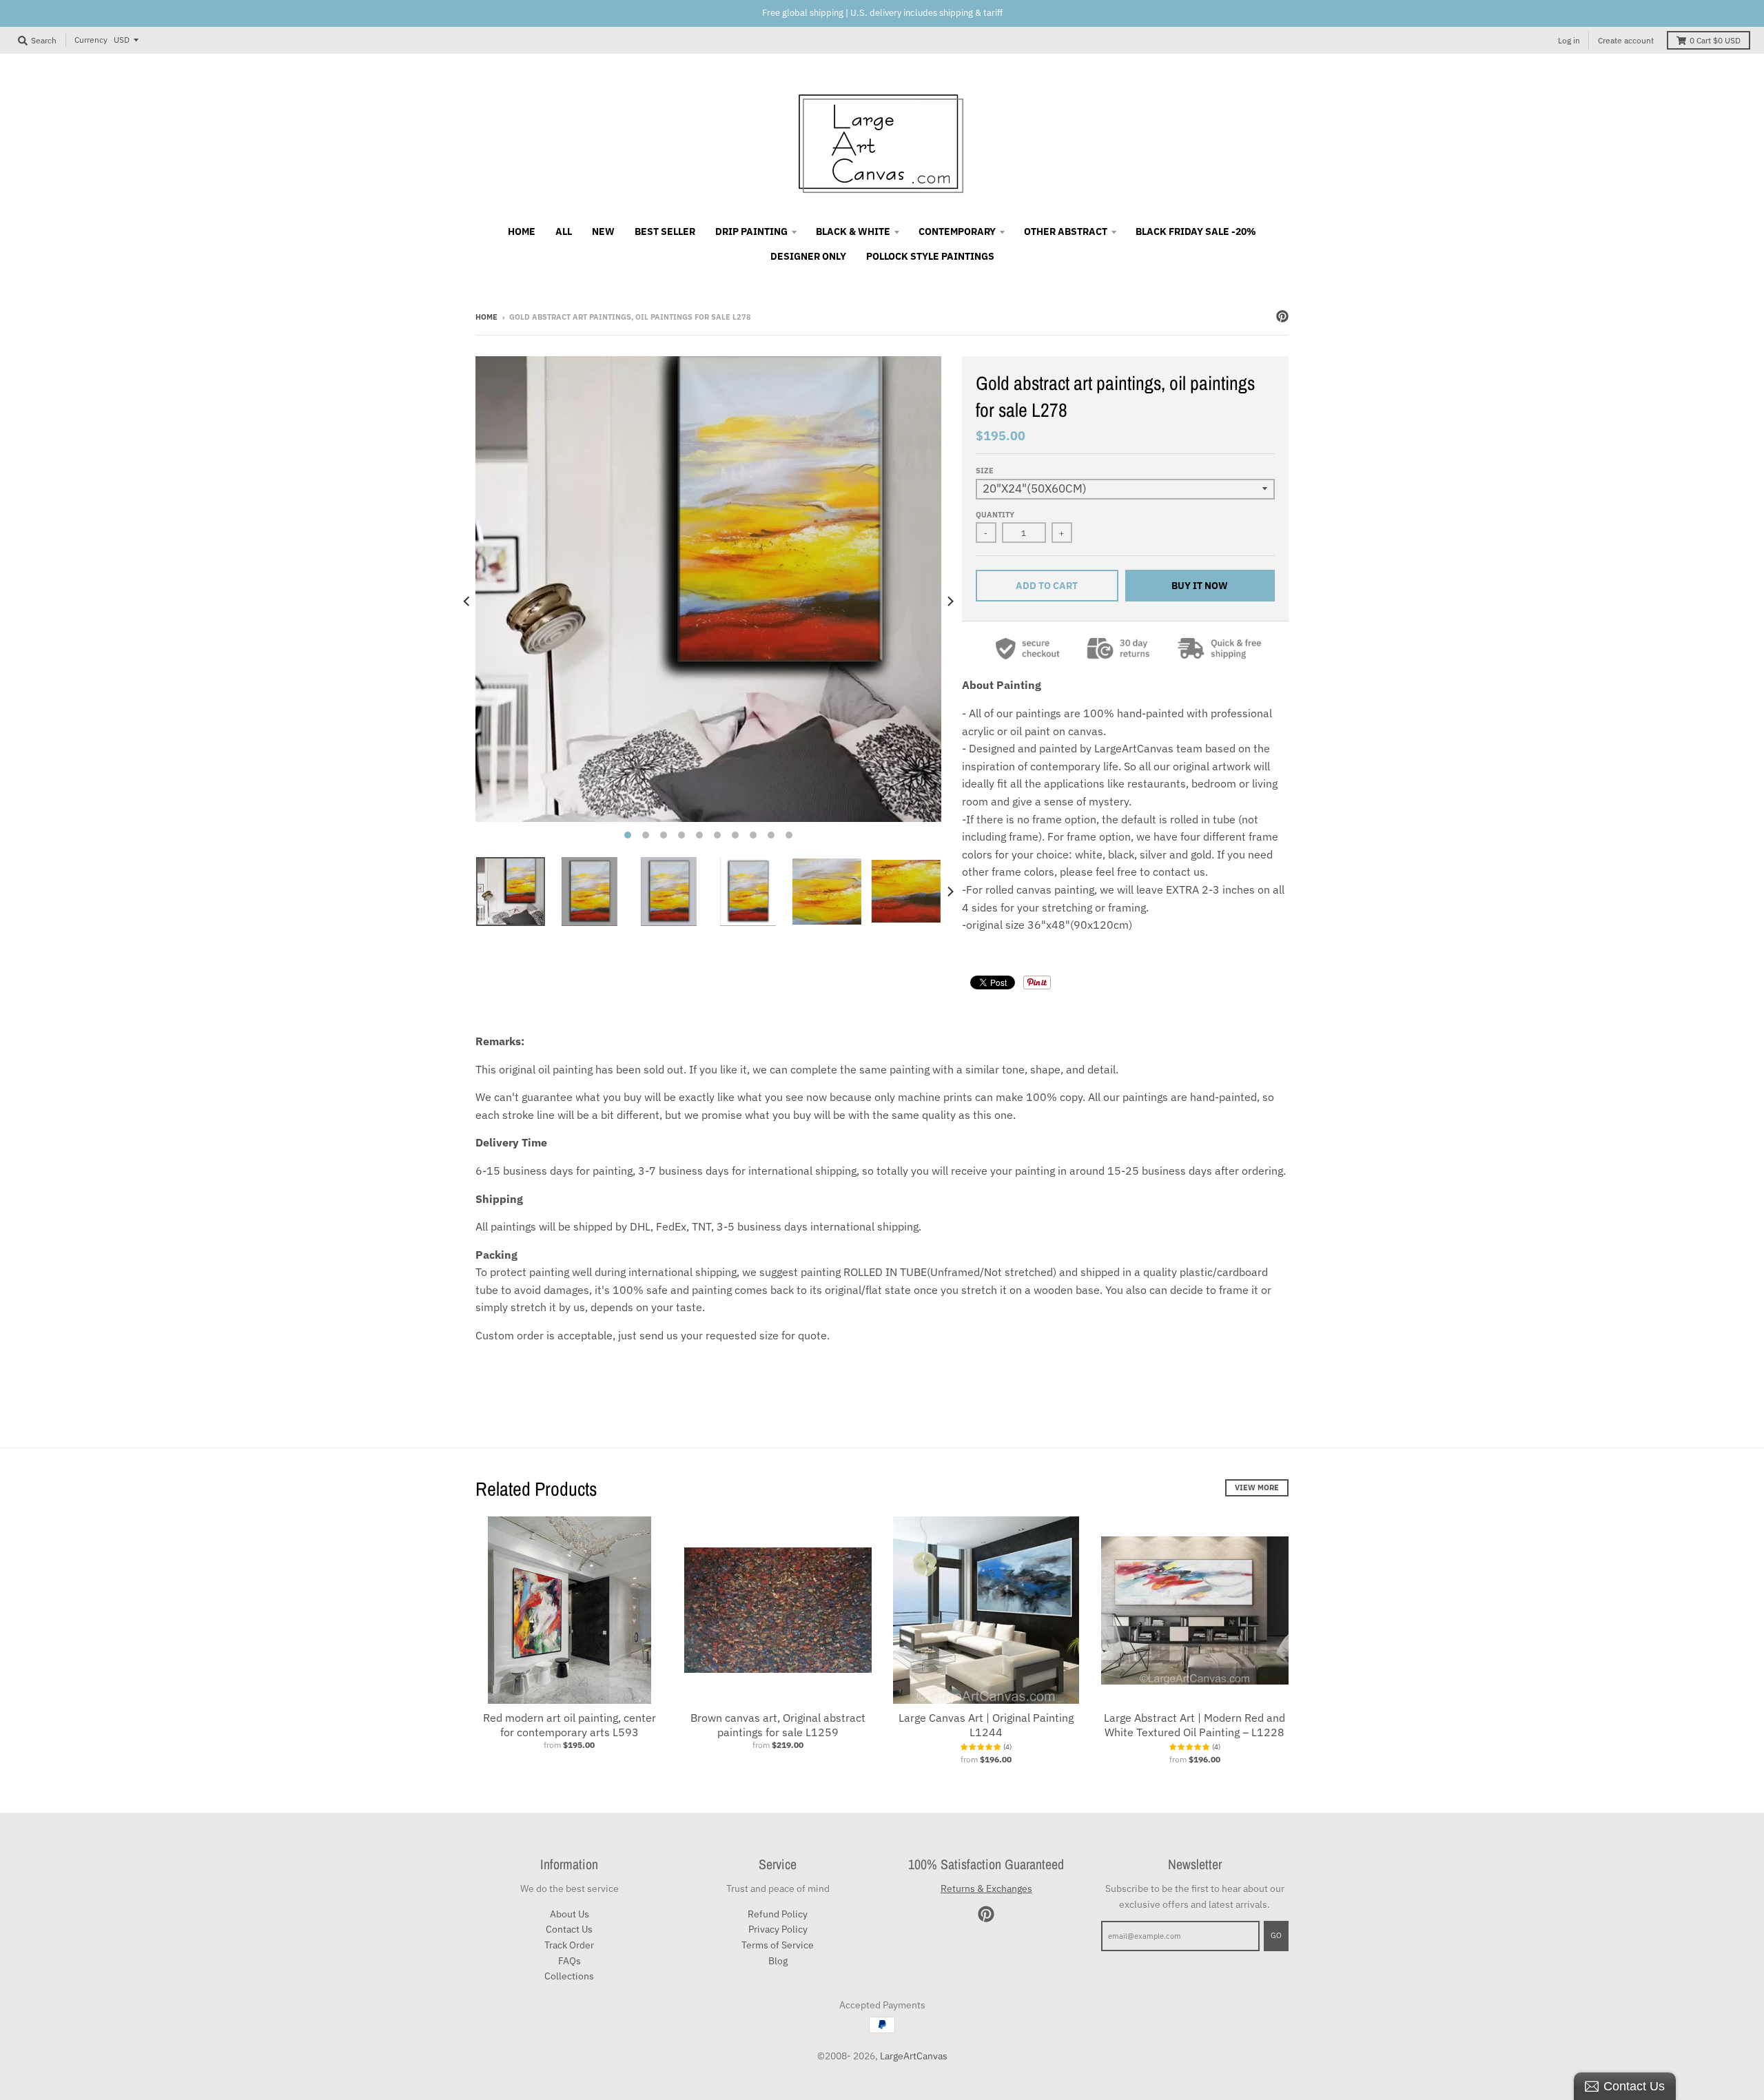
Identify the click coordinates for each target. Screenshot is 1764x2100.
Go (1276, 1935)
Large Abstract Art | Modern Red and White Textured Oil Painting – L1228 (1194, 1725)
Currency (91, 40)
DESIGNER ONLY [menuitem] (808, 256)
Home (486, 317)
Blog (778, 1961)
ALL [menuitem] (564, 231)
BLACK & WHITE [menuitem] (853, 231)
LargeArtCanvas (914, 2056)
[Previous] (467, 601)
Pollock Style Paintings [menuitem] (930, 256)
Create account (1626, 40)
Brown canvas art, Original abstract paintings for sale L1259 (778, 1725)
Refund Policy (778, 1914)
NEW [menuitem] (603, 231)
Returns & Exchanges (986, 1888)
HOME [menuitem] (522, 231)
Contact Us (569, 1929)
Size (985, 471)
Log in (1569, 40)
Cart (1715, 40)
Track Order (569, 1945)
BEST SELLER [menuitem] (665, 231)
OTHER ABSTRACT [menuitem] (1066, 231)
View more (1257, 1487)
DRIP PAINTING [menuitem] (751, 231)
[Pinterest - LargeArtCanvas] (1282, 316)
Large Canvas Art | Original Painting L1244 (986, 1725)
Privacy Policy (778, 1929)
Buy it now (1200, 586)
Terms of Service (778, 1945)
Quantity (995, 515)
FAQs (570, 1961)
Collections (569, 1976)
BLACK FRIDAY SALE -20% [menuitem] (1196, 231)
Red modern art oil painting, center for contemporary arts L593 (570, 1725)
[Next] (950, 601)
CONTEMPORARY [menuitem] (957, 231)
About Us (570, 1914)
